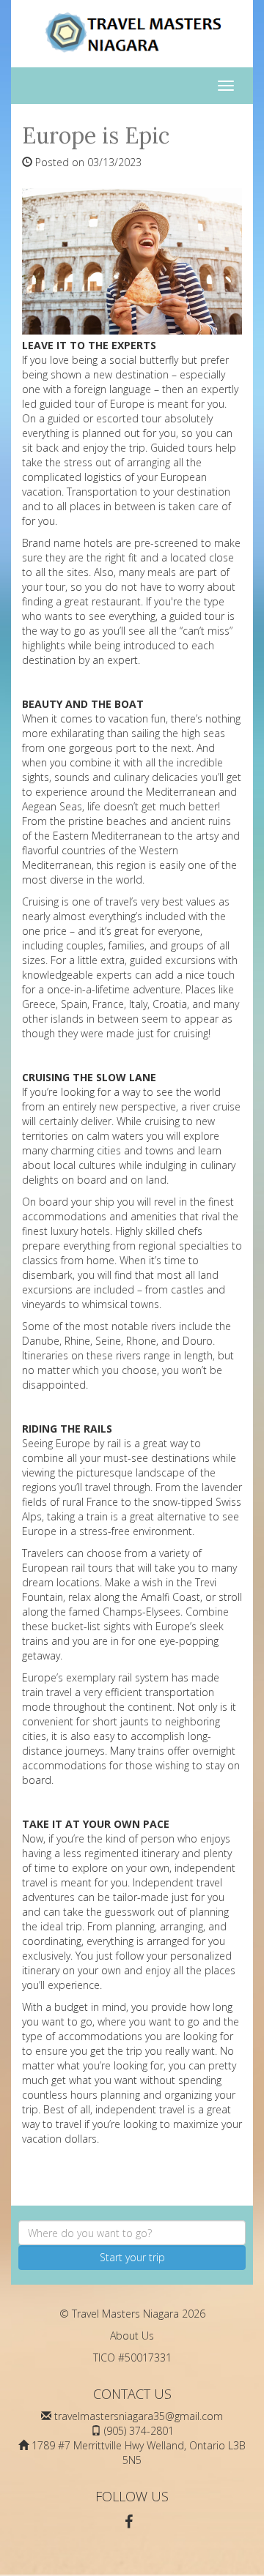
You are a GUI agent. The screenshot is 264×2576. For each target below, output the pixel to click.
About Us (132, 2336)
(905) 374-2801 (139, 2431)
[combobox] (132, 2233)
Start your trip (132, 2257)
